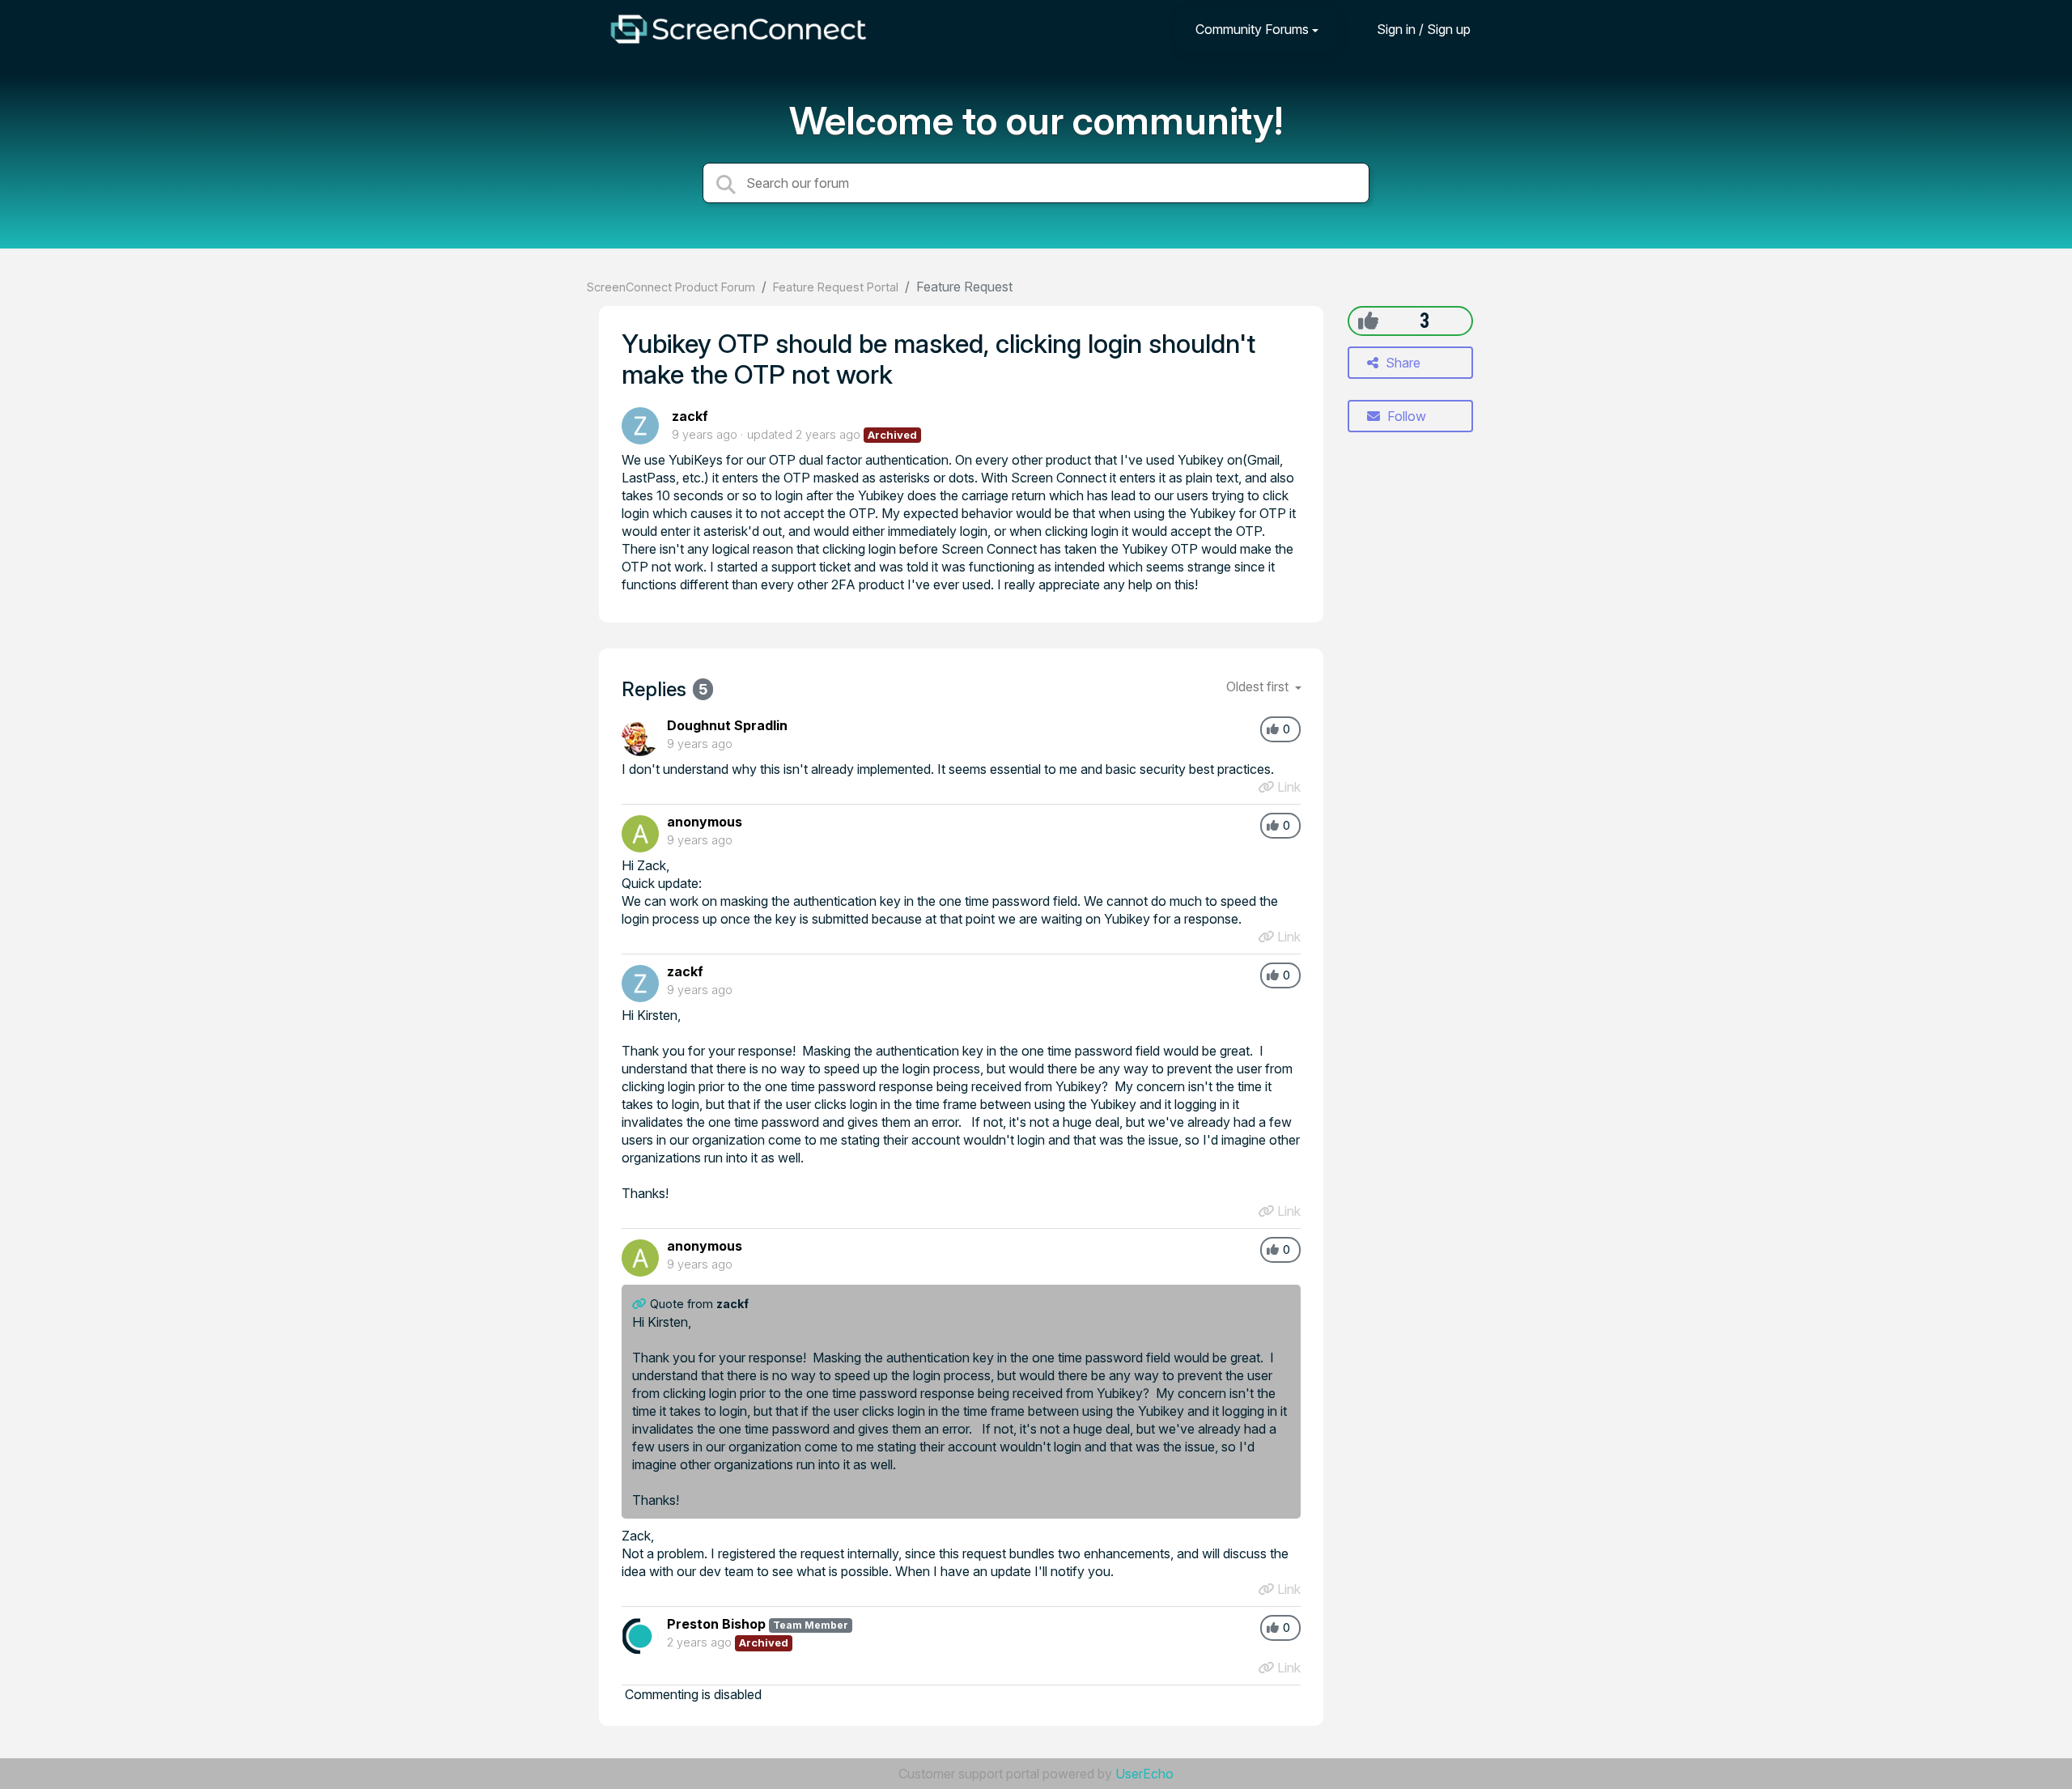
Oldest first (1259, 686)
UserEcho (1144, 1774)
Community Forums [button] (1252, 29)
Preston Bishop (716, 1624)
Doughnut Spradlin (727, 725)
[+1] (1368, 321)
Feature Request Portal (836, 287)
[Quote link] (641, 1304)
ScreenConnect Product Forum (671, 287)
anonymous (705, 822)
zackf (690, 416)
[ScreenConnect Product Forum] (738, 29)
